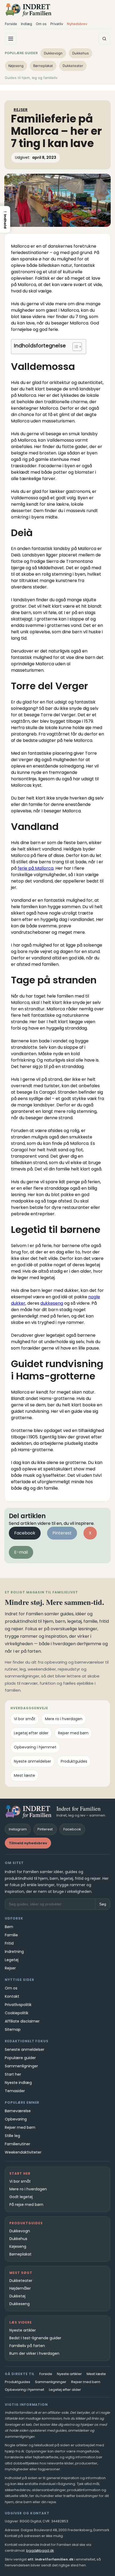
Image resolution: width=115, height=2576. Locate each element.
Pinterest (62, 1533)
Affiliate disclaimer (22, 2021)
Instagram (18, 1829)
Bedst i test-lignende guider (35, 2338)
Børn (9, 1927)
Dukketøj (17, 2296)
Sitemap (13, 2029)
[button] (5, 219)
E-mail (21, 1552)
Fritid (9, 1943)
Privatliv (57, 24)
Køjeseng (16, 66)
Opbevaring (16, 2119)
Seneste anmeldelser (25, 2049)
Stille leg (12, 2136)
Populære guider (20, 2058)
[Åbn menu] (11, 39)
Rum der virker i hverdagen (34, 2353)
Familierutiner (18, 2144)
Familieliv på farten (27, 2346)
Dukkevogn (53, 53)
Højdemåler (20, 2288)
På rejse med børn (26, 2205)
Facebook (25, 1533)
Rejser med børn (73, 1733)
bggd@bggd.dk (40, 2551)
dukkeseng (52, 1303)
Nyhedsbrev (77, 24)
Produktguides (74, 1761)
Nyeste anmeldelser (32, 1761)
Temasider (15, 2091)
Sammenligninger (21, 2066)
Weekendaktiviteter (23, 2152)
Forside (11, 24)
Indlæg (26, 24)
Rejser (21, 110)
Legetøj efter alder (31, 1733)
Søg (103, 1904)
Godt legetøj (21, 2197)
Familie (11, 1935)
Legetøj (12, 1960)
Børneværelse (18, 2111)
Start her (13, 2074)
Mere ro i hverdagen (64, 1719)
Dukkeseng (20, 2304)
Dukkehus (80, 53)
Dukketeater (73, 66)
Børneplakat (43, 66)
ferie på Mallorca (36, 868)
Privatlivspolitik (18, 2005)
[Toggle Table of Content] (74, 347)
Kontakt (12, 1996)
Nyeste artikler (23, 2330)
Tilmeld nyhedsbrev (28, 1843)
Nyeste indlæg (18, 2083)
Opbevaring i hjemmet (35, 1747)
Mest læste (24, 1775)
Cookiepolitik (17, 2013)
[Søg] (104, 39)
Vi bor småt (25, 1719)
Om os (41, 24)
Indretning (14, 1952)
